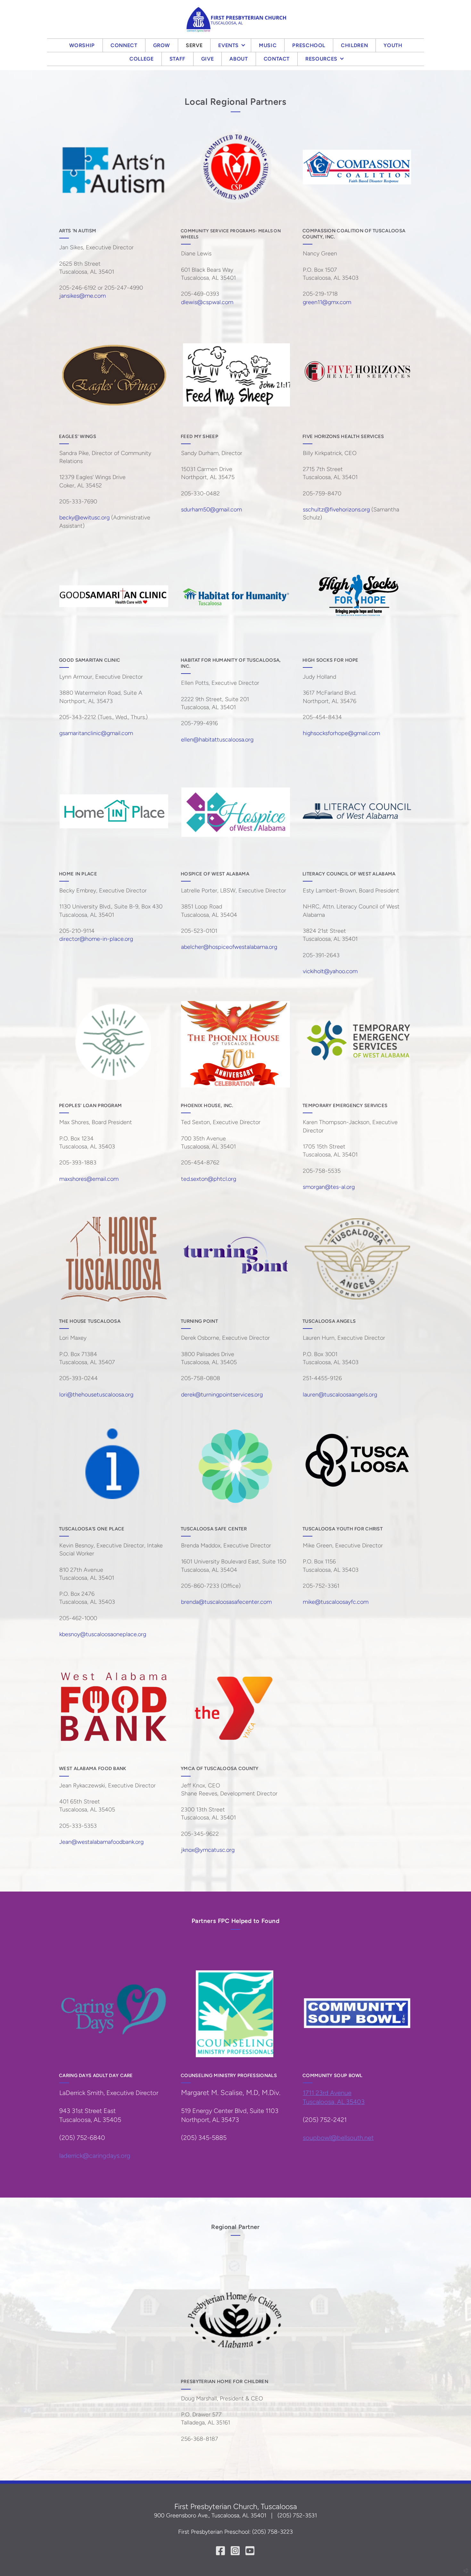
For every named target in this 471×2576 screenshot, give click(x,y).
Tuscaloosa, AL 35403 (334, 2102)
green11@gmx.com (327, 302)
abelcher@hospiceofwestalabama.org (229, 947)
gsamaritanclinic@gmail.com (96, 733)
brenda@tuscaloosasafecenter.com (226, 1602)
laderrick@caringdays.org (95, 2156)
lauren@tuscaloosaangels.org (340, 1395)
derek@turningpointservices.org (222, 1395)
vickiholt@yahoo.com (330, 971)
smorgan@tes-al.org (329, 1187)
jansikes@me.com (83, 296)
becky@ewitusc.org (84, 518)
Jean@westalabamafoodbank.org (101, 1842)
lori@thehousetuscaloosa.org (96, 1395)
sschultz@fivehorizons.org (336, 509)
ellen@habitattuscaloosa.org (217, 740)
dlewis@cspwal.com (207, 302)
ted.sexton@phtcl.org (209, 1179)
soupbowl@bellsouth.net (338, 2138)
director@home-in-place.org (96, 939)
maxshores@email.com (89, 1179)
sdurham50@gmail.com (211, 509)
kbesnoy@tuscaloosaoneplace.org (103, 1634)
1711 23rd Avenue (327, 2093)
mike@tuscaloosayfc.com (336, 1602)
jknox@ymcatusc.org (208, 1850)
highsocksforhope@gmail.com (341, 733)
